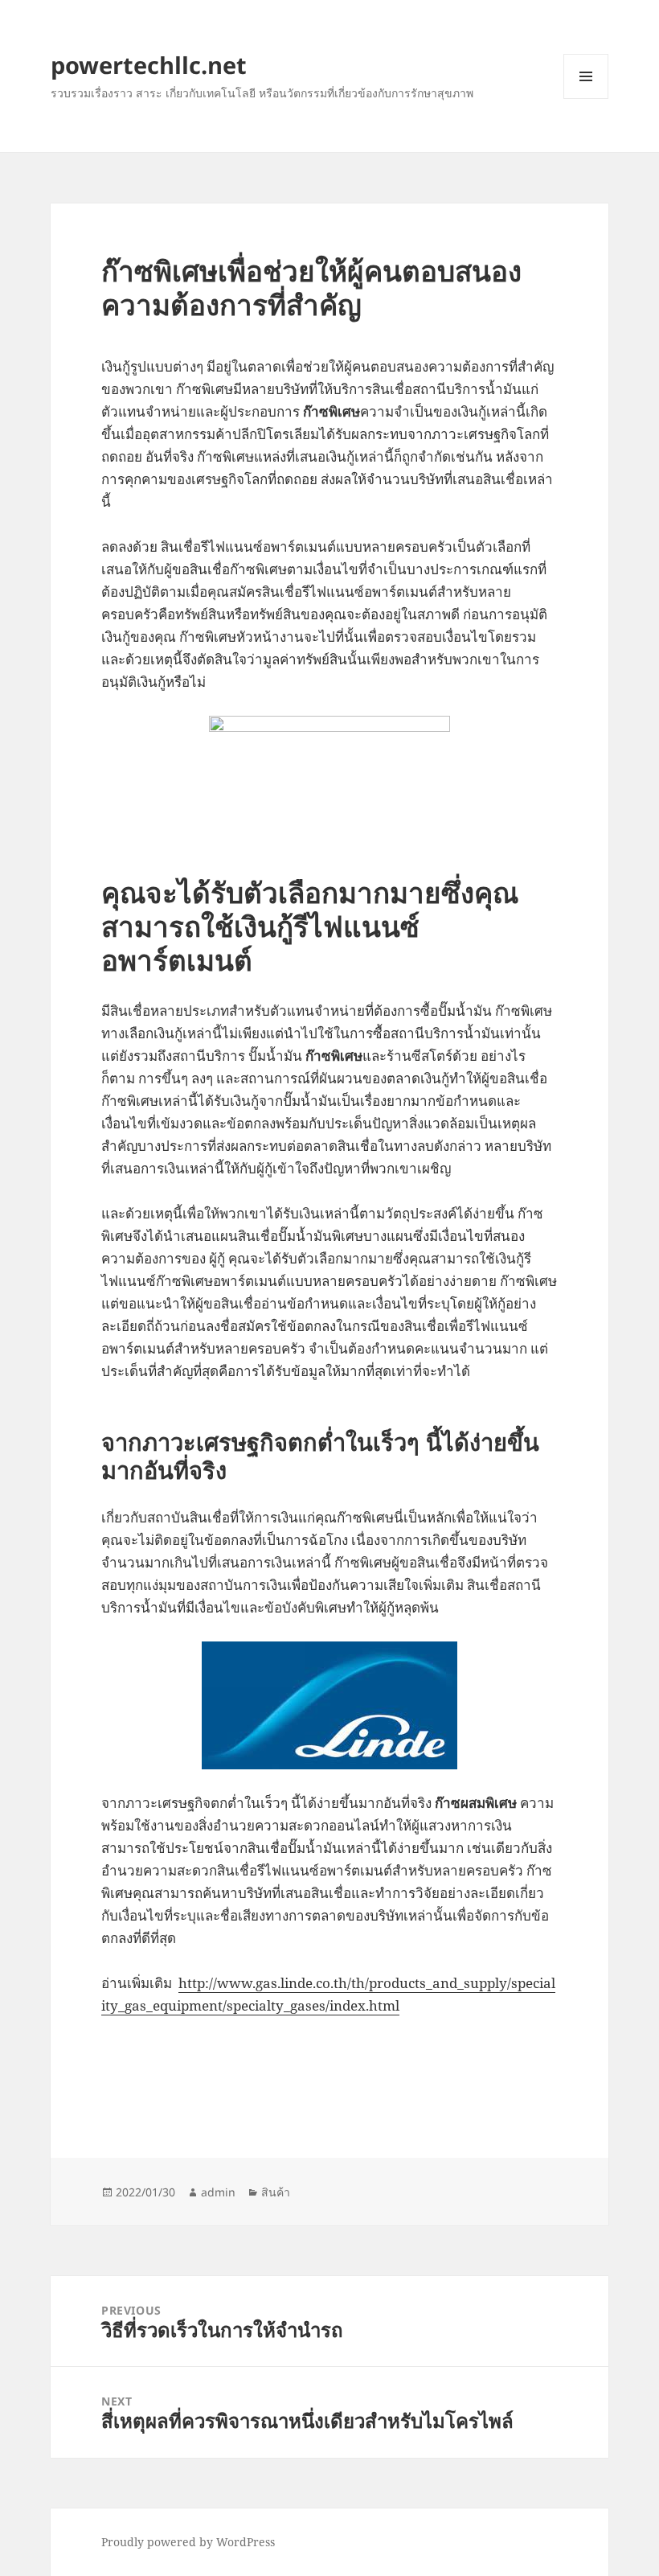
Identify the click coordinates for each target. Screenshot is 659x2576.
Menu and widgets (586, 99)
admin (218, 2192)
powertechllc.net (149, 65)
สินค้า (276, 2192)
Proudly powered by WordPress (188, 2542)
